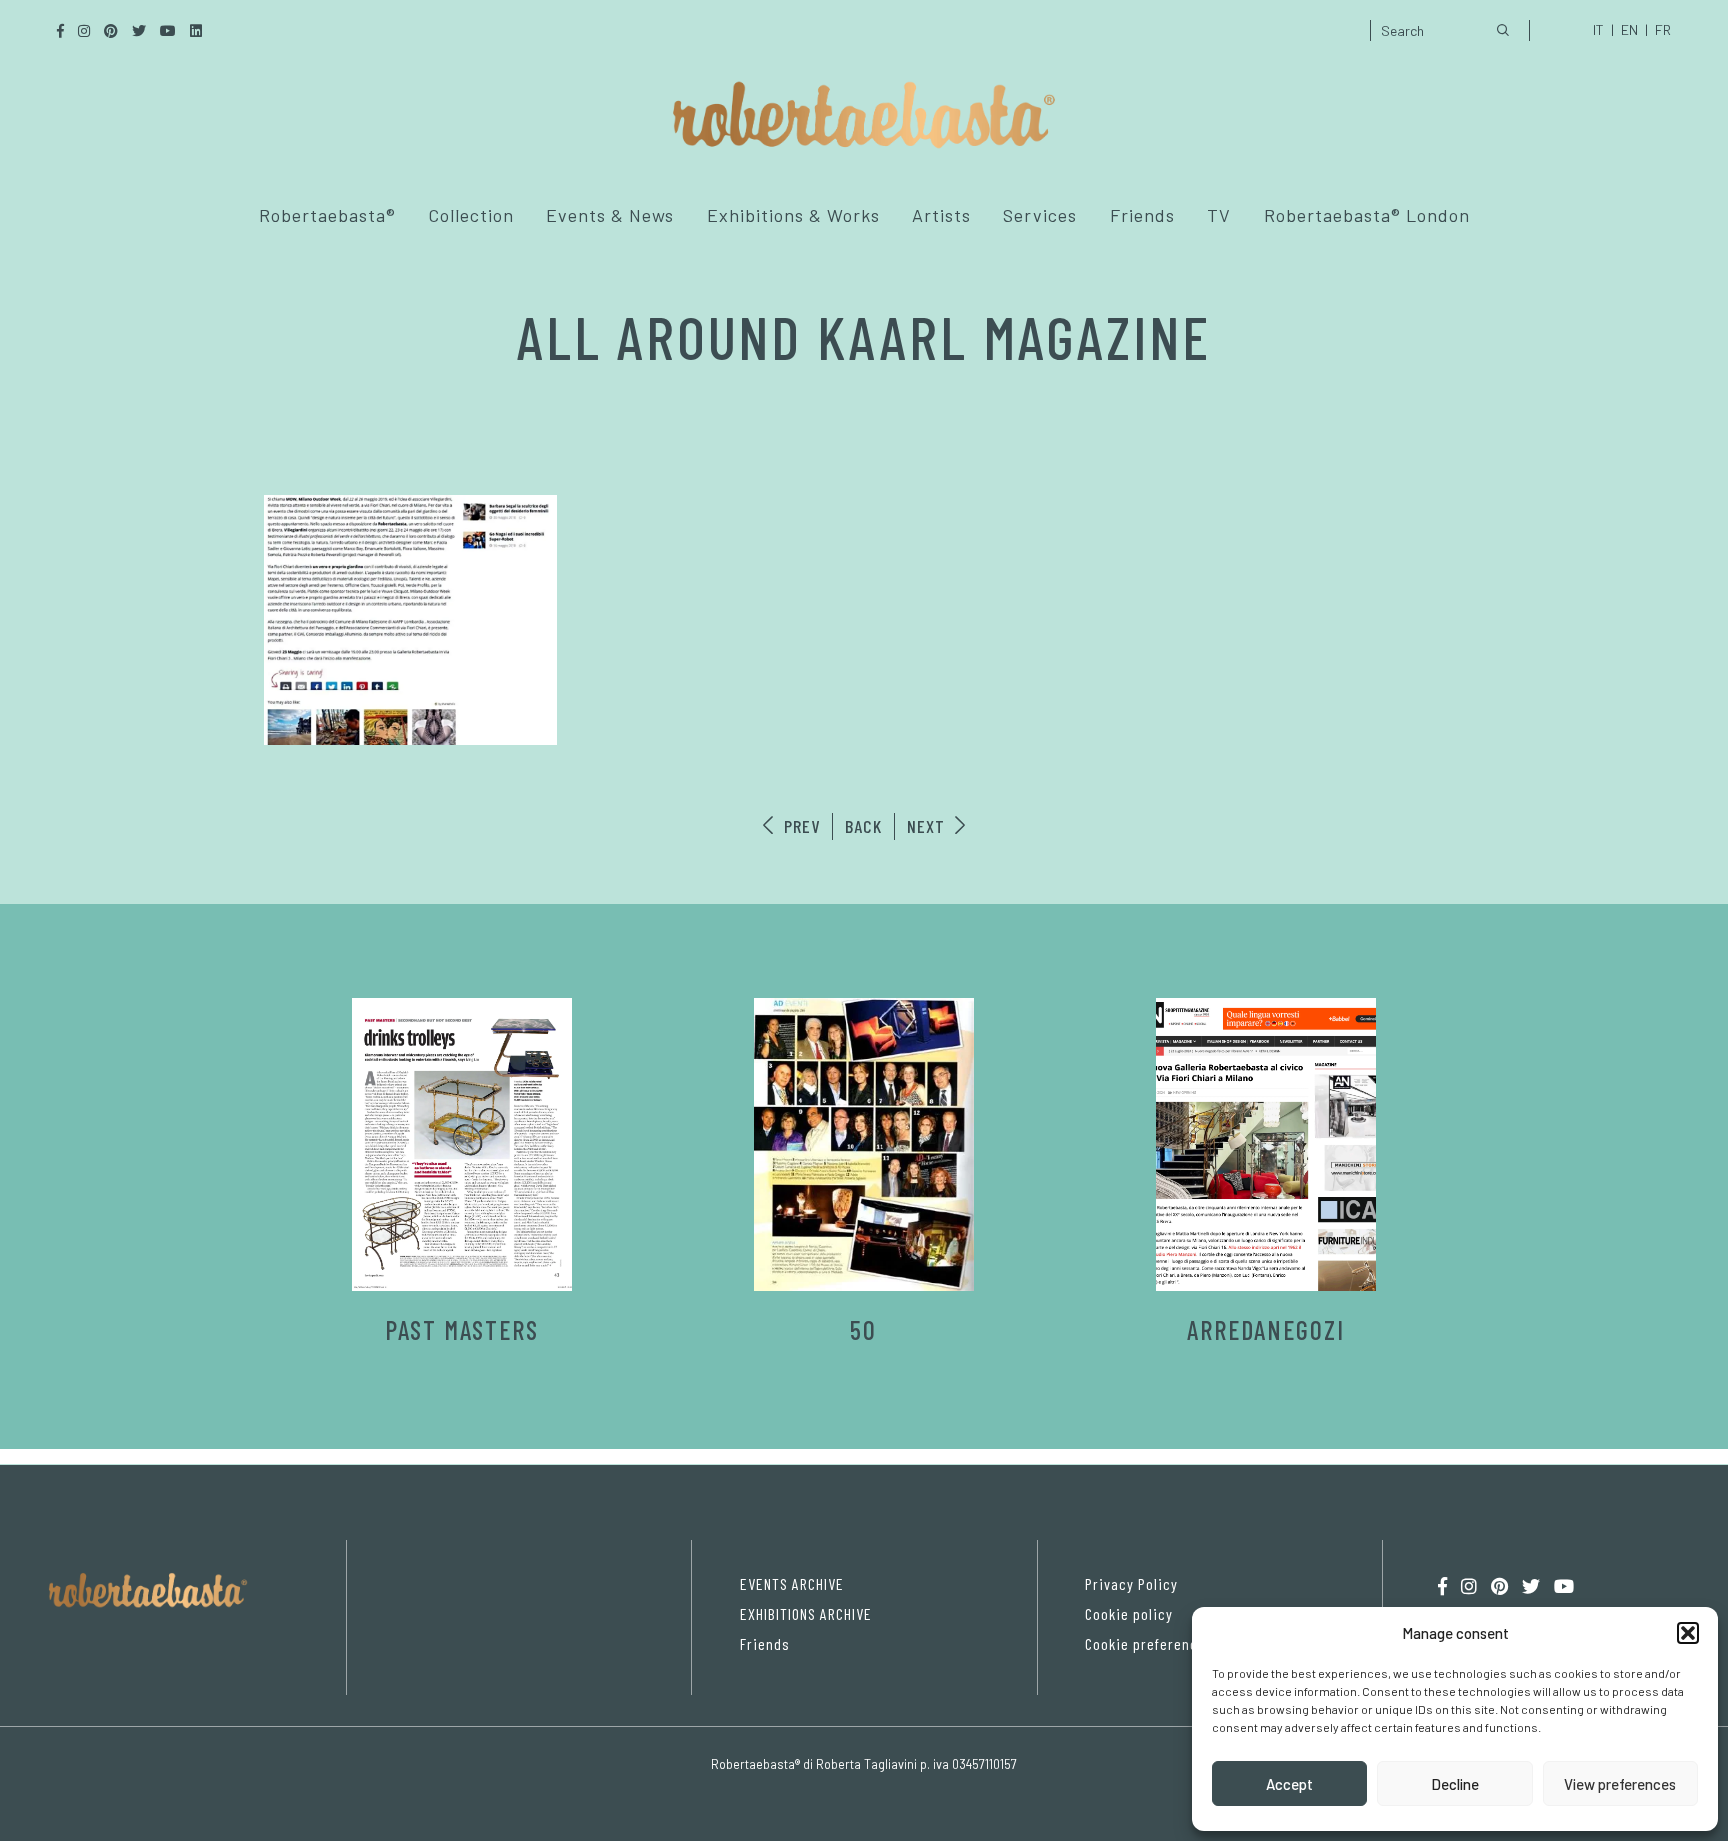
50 (863, 1329)
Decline (1455, 1784)
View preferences (1620, 1784)
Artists (941, 215)
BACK (863, 826)
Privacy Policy (1131, 1583)
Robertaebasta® (327, 215)
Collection (471, 215)
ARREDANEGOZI (1266, 1329)
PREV (799, 826)
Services (1040, 215)
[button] (1688, 1633)
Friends (1142, 215)
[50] (864, 1144)
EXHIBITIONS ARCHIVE (806, 1613)
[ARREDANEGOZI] (1266, 1144)
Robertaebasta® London (1367, 215)
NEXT (928, 826)
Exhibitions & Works (793, 215)
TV (1219, 215)
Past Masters (462, 1329)
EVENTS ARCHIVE (792, 1583)
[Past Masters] (462, 1144)
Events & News (610, 215)
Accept (1289, 1784)
